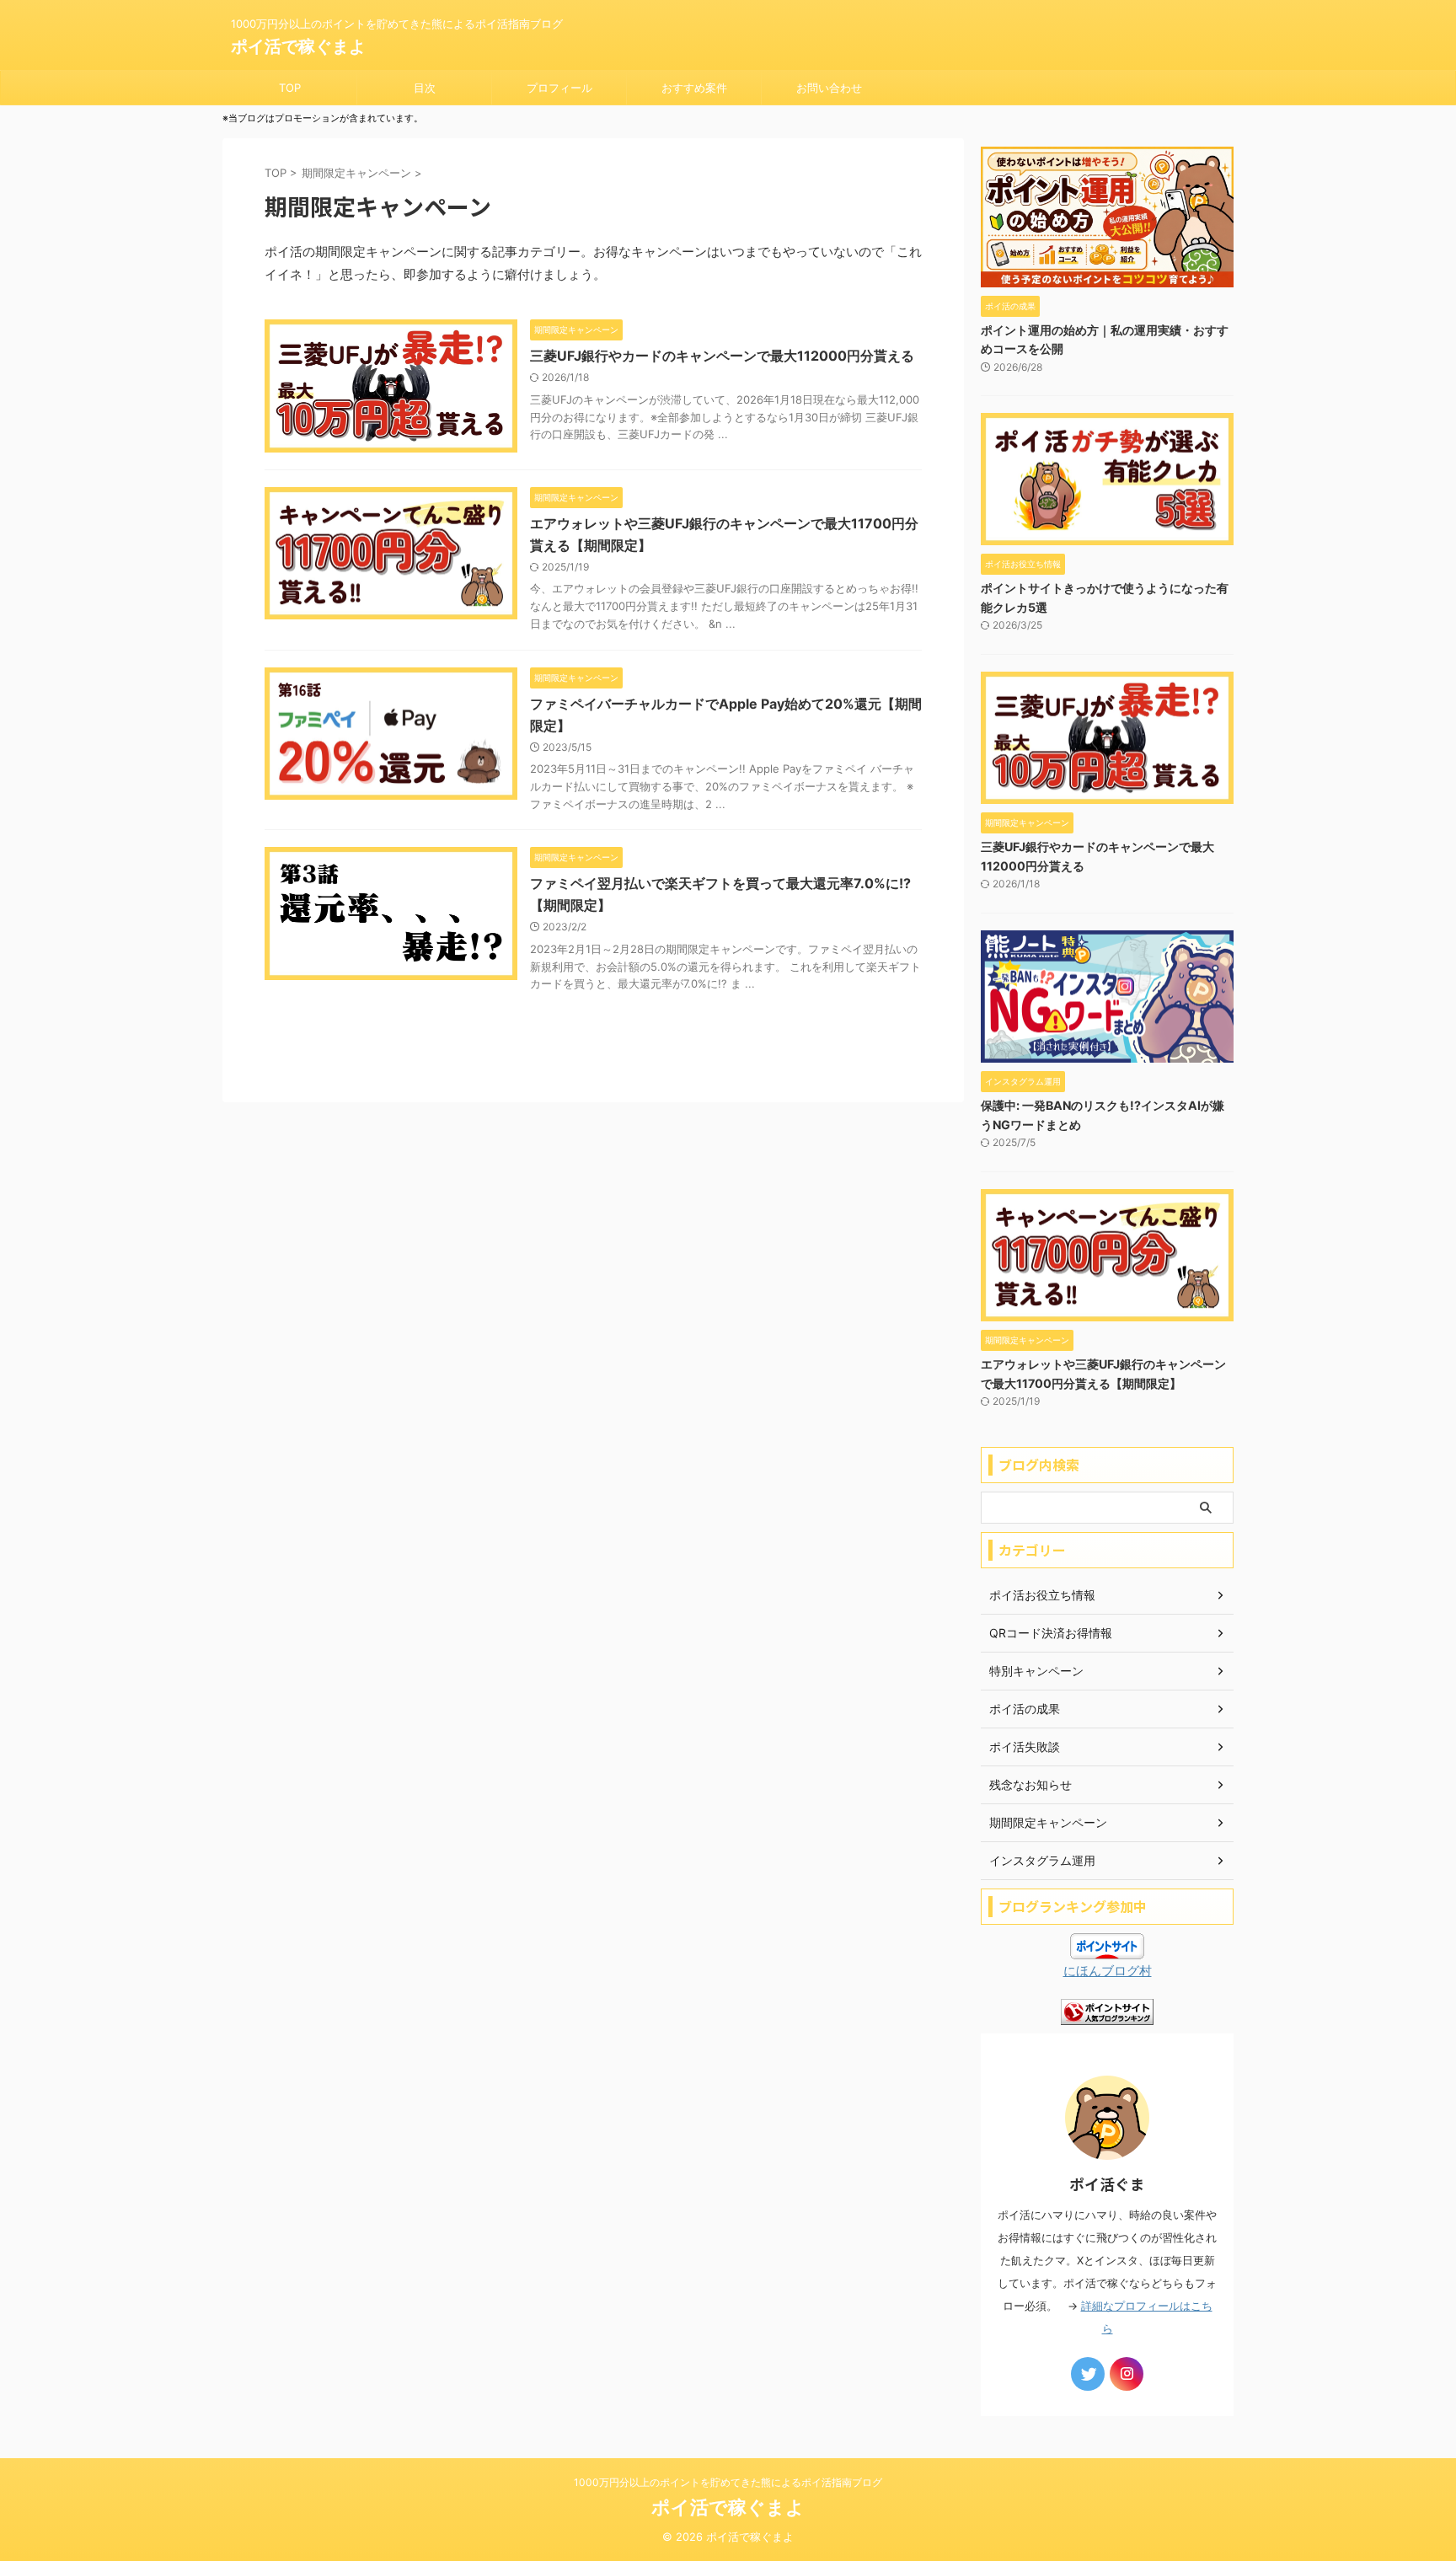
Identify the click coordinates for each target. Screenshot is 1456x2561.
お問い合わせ (829, 88)
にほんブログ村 (1108, 1971)
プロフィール (559, 88)
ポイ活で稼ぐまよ (298, 46)
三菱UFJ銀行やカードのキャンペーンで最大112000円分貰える (722, 356)
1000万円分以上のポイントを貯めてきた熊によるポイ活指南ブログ (728, 2482)
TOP (290, 88)
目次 (425, 88)
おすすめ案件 (694, 88)
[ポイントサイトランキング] (1107, 2014)
